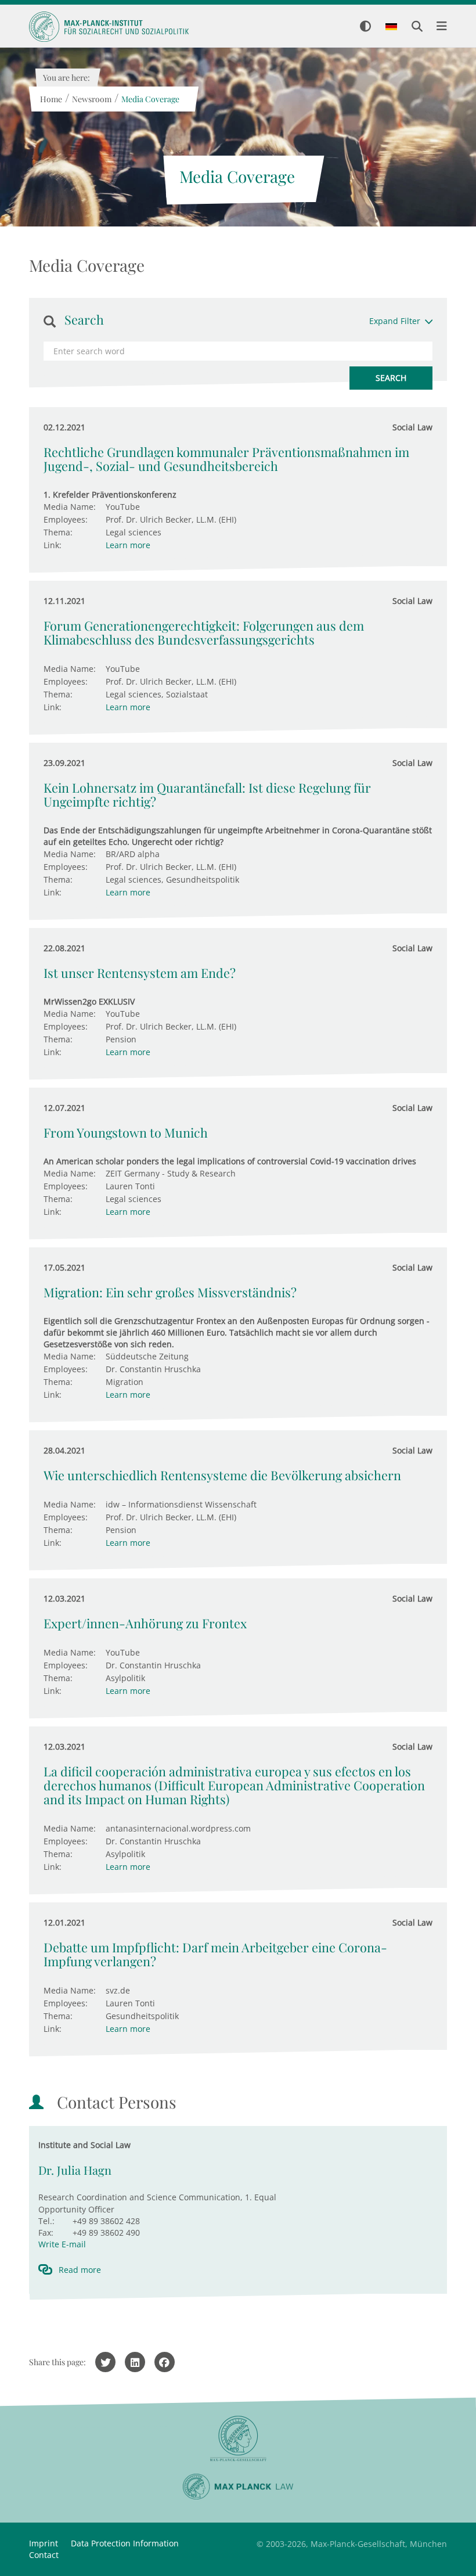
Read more (80, 2270)
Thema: (58, 532)
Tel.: (46, 2221)
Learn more (128, 545)
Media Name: (70, 507)
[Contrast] (365, 27)
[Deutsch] (391, 27)
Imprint (44, 2543)
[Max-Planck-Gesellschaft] (238, 2439)
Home (51, 99)
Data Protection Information (125, 2543)
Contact (44, 2555)
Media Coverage (150, 99)
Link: (53, 545)
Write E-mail (62, 2244)
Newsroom (91, 99)
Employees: (66, 519)
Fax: (46, 2233)
